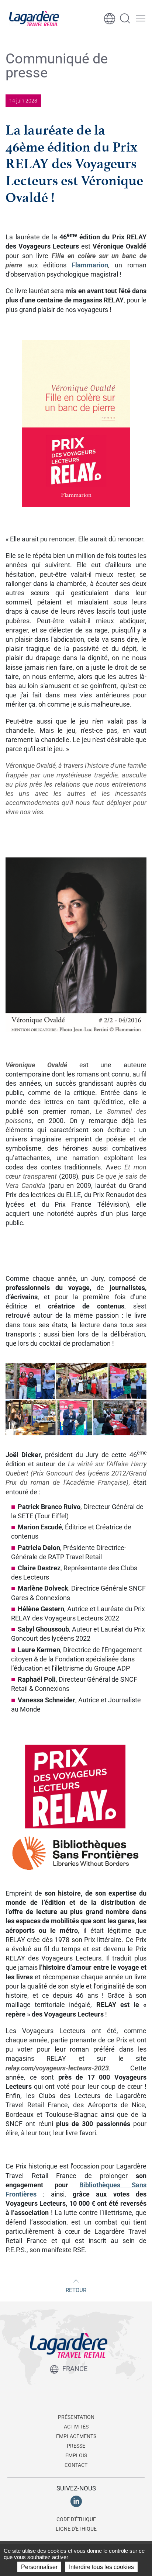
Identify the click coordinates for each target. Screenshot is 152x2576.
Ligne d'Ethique (76, 2529)
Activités (76, 2427)
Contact (76, 2465)
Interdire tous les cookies (101, 2567)
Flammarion (90, 265)
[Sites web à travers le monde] (110, 18)
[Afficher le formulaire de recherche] (125, 18)
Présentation (76, 2417)
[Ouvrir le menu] (141, 18)
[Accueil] (34, 18)
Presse (76, 2446)
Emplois (76, 2455)
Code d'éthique (76, 2519)
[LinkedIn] (76, 2501)
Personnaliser (39, 2567)
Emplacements (76, 2436)
